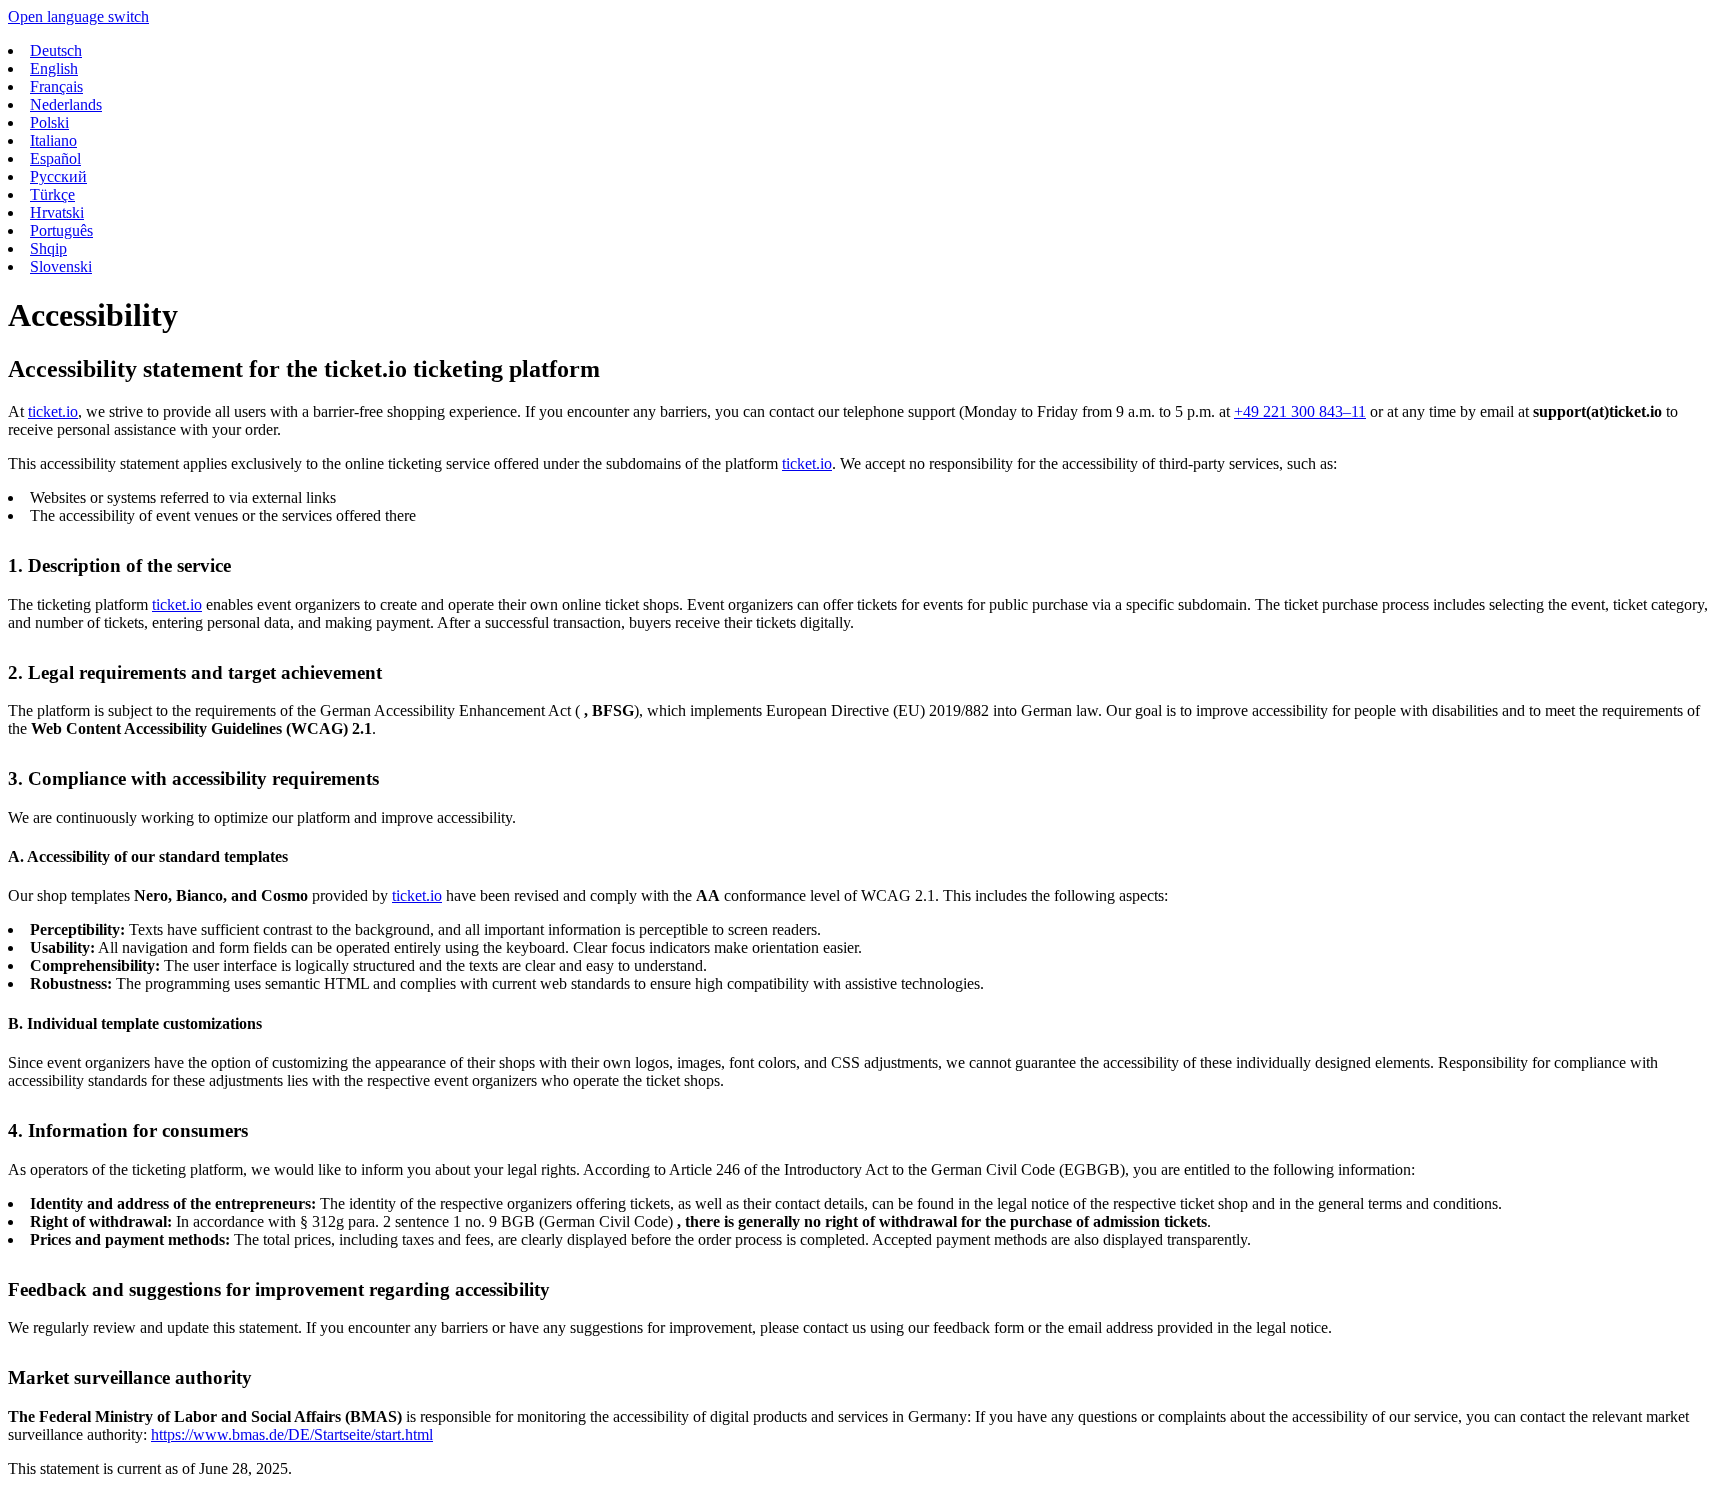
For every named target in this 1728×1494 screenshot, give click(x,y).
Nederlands (66, 104)
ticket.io (53, 411)
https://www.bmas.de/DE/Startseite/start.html (292, 1434)
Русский (58, 176)
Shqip (48, 248)
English (54, 68)
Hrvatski (57, 212)
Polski (49, 122)
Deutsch (56, 50)
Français (56, 86)
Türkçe (52, 194)
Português (61, 230)
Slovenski (61, 266)
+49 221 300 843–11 (1300, 411)
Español (55, 158)
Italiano (53, 140)
